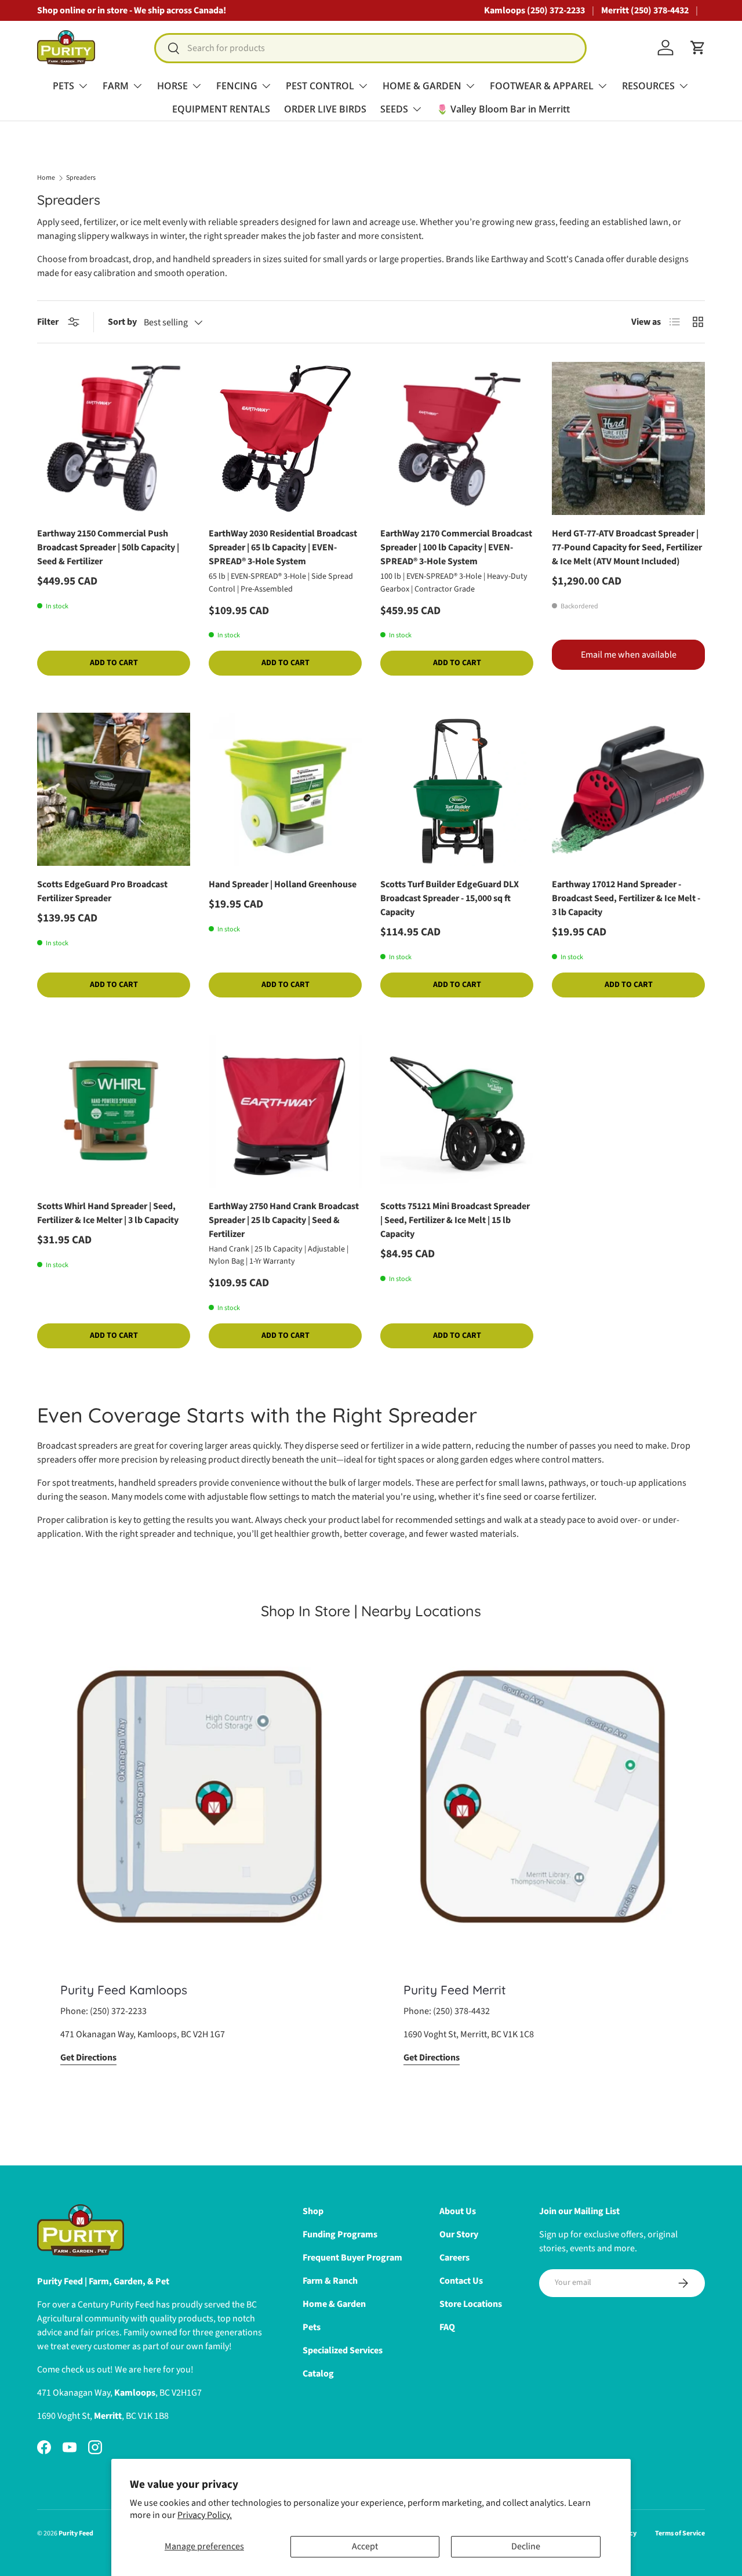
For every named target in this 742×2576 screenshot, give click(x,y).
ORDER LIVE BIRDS (325, 109)
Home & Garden (334, 2304)
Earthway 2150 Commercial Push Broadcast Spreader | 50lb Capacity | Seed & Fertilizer (108, 547)
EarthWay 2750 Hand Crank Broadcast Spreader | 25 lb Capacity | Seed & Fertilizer (284, 1220)
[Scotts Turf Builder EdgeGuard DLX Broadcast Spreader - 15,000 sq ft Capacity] (457, 789)
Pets (312, 2327)
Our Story (459, 2234)
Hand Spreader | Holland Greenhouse (283, 884)
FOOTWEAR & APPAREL (542, 86)
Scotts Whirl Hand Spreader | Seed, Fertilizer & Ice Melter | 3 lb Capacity (108, 1213)
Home (46, 178)
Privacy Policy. (205, 2515)
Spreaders (81, 178)
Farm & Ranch (330, 2281)
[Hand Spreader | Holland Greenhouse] (285, 789)
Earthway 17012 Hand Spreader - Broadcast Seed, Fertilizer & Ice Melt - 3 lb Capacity (626, 898)
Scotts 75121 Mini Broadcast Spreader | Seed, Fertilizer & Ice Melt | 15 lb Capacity (455, 1220)
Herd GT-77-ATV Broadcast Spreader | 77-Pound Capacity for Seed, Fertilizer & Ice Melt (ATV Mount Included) (627, 547)
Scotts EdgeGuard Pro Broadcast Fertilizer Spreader (102, 891)
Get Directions (88, 2058)
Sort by (122, 322)
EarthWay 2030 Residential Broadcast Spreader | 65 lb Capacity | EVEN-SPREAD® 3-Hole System (283, 547)
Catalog (318, 2374)
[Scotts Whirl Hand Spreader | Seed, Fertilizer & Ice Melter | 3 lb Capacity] (114, 1111)
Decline (526, 2546)
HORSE (172, 86)
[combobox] (370, 48)
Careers (454, 2258)
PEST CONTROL (320, 86)
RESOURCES (648, 86)
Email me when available (629, 655)
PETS (63, 86)
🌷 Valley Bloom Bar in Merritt (503, 109)
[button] (698, 48)
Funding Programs (340, 2234)
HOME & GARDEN (422, 86)
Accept (365, 2546)
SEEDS (394, 109)
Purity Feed (76, 2533)
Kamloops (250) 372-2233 (534, 10)
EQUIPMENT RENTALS (221, 109)
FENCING (237, 86)
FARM (116, 86)
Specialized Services (343, 2350)
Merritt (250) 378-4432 (645, 10)
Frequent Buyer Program (352, 2258)
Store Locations (471, 2304)
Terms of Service (680, 2533)
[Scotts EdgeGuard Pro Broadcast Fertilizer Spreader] (114, 789)
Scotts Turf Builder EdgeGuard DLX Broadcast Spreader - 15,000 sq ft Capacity (450, 898)
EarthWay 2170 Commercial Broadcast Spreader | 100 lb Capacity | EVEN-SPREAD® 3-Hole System (456, 547)
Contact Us (461, 2281)
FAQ (447, 2327)
